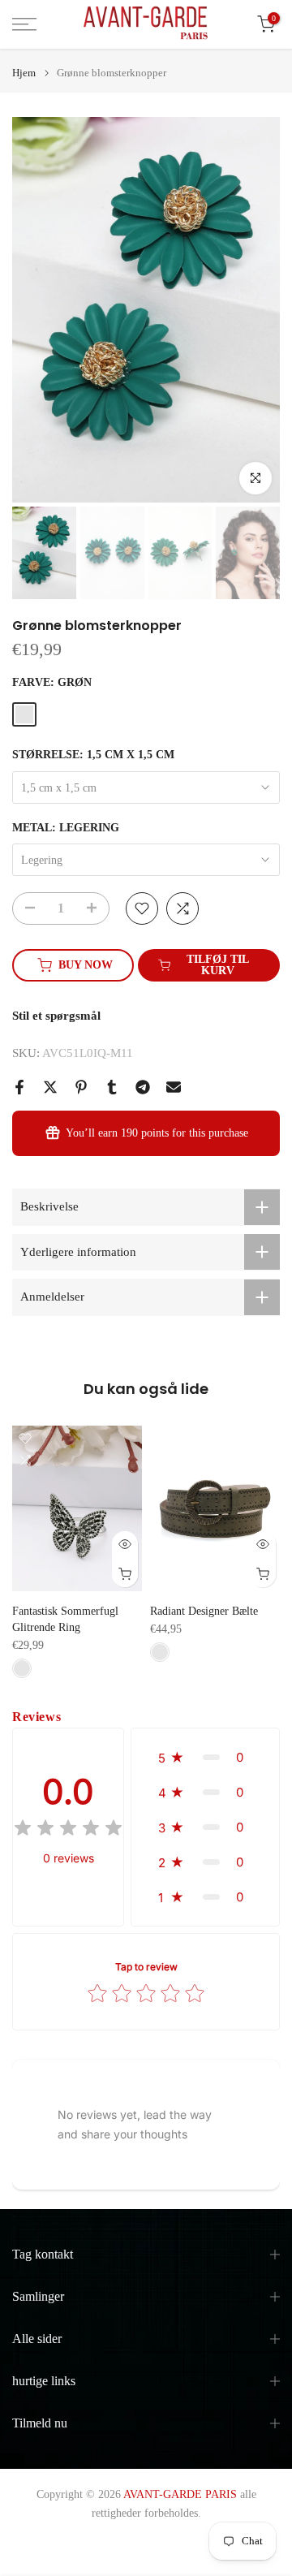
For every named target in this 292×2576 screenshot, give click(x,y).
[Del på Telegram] (143, 1087)
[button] (205, 1757)
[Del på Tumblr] (112, 1087)
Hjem (24, 73)
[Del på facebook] (19, 1087)
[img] (68, 1830)
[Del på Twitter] (50, 1087)
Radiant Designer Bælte (204, 1611)
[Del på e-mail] (174, 1087)
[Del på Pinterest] (81, 1087)
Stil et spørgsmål (56, 1016)
